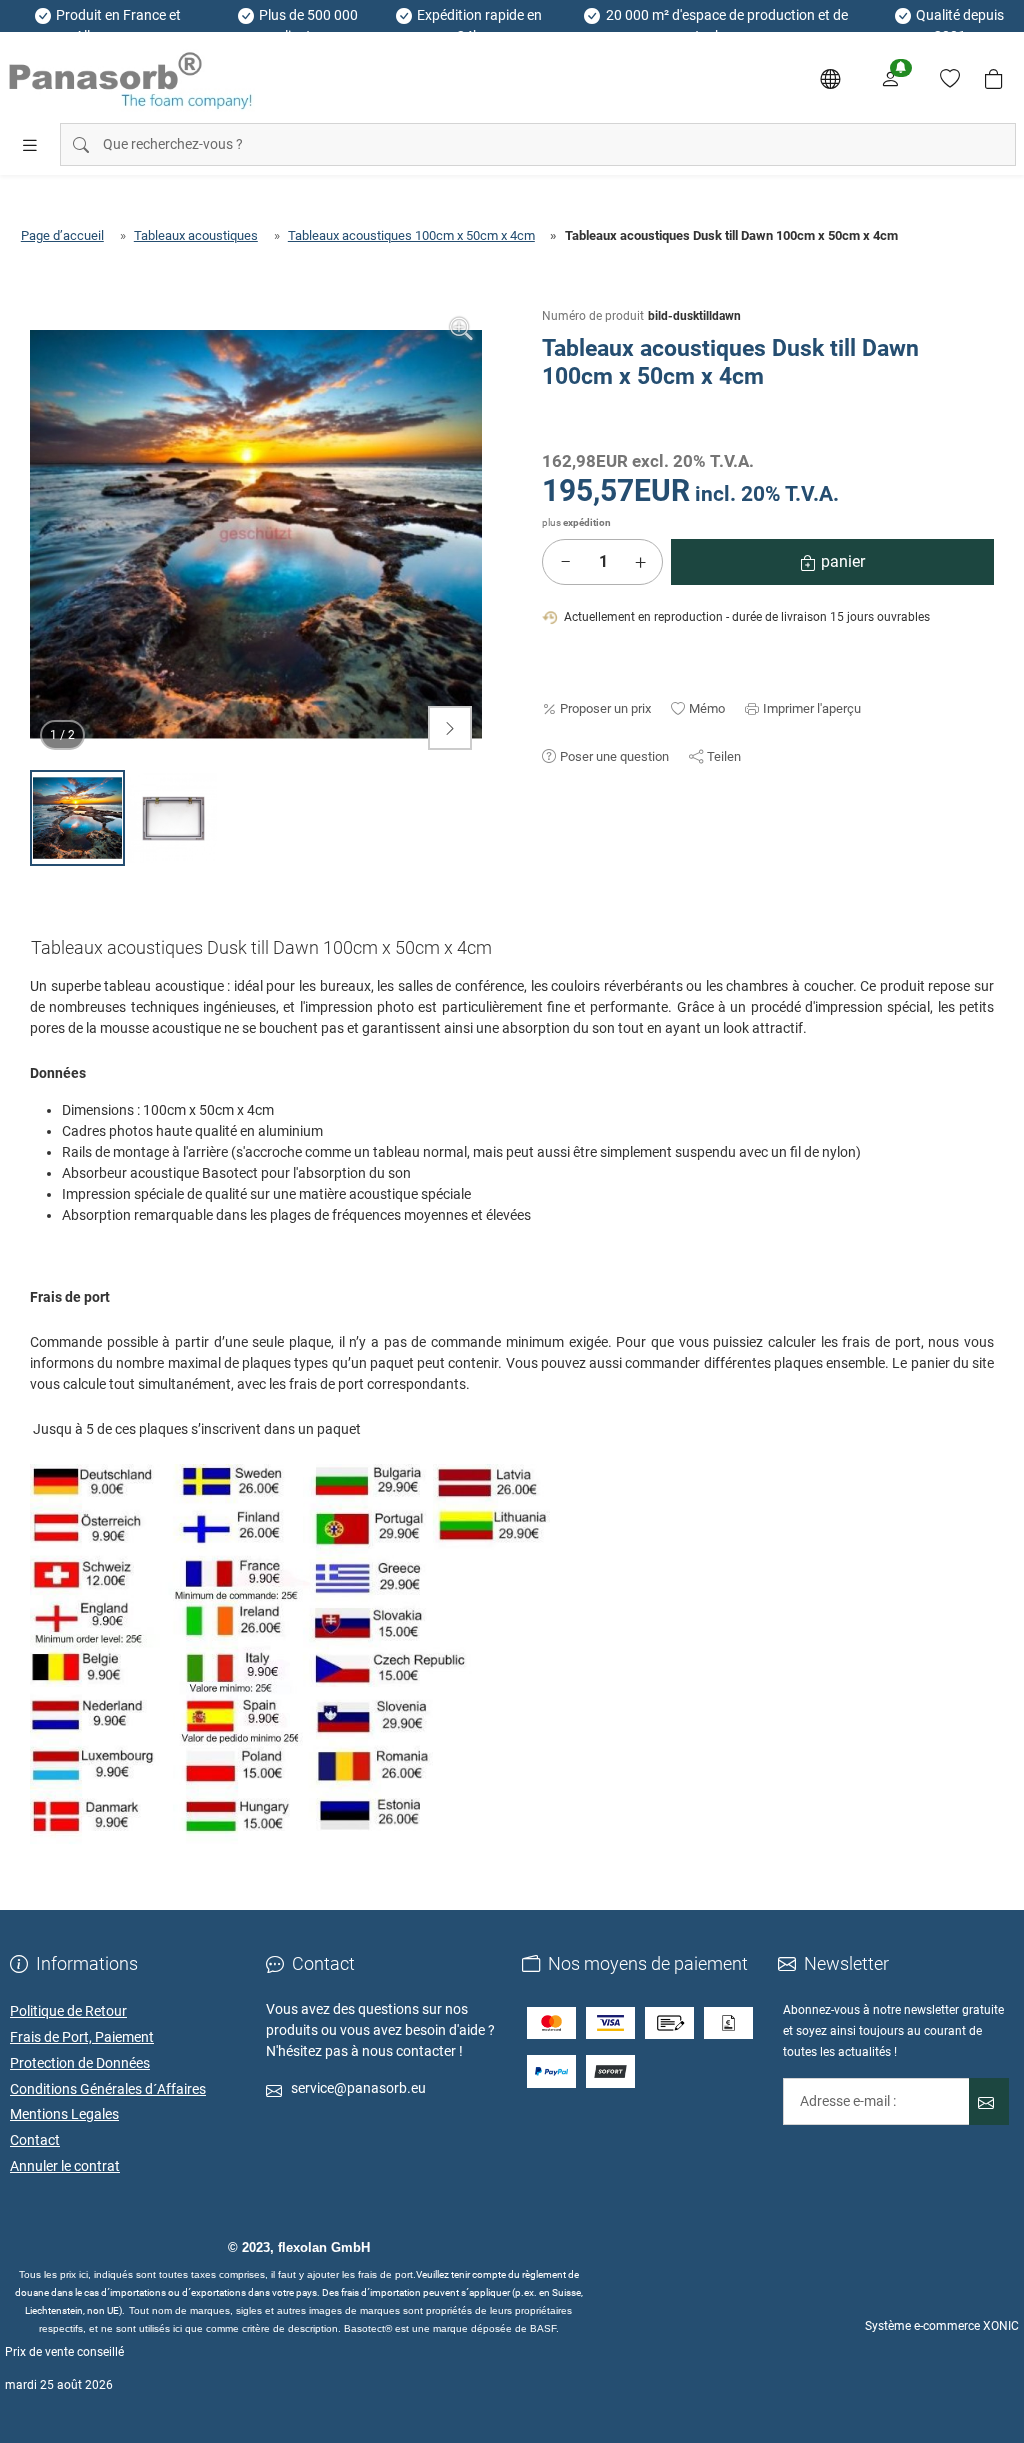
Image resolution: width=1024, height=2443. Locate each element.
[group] (256, 534)
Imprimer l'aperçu (812, 708)
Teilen (724, 756)
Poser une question (614, 756)
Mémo (707, 708)
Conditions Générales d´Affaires (108, 2089)
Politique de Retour (68, 2011)
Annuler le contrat (65, 2166)
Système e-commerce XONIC (942, 2326)
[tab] (269, 952)
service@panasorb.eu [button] (358, 2088)
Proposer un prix (605, 708)
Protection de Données (80, 2063)
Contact (35, 2140)
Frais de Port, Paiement (82, 2037)
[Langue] (830, 79)
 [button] (450, 728)
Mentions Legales (64, 2114)
